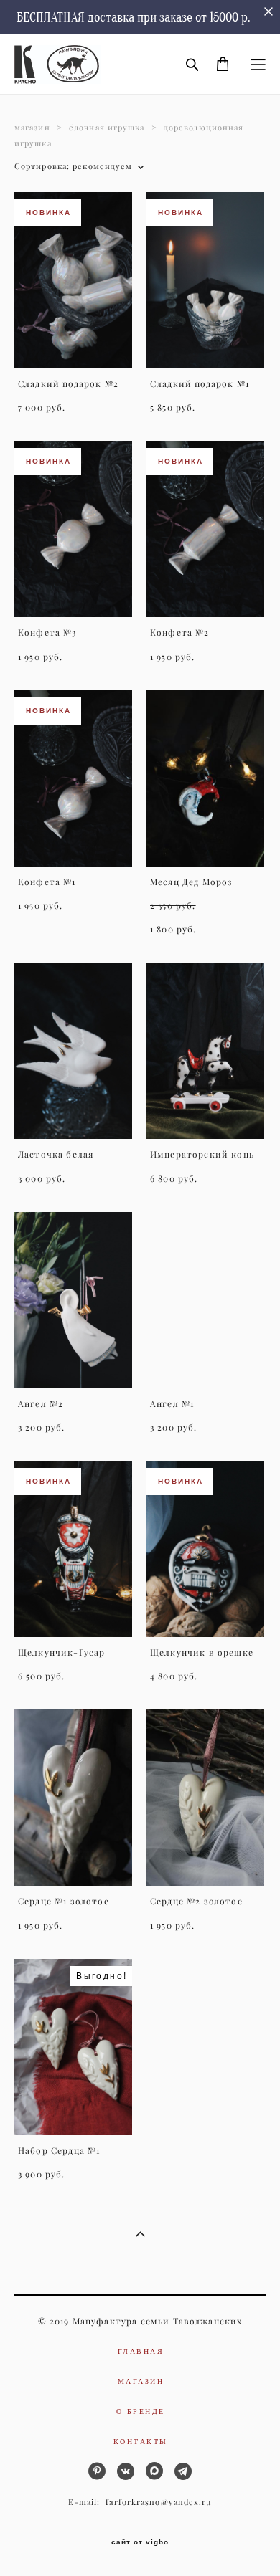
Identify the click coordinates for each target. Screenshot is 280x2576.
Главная (141, 2351)
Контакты (141, 2441)
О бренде (141, 2411)
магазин (32, 128)
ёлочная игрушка (107, 128)
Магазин (141, 2381)
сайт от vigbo (140, 2542)
